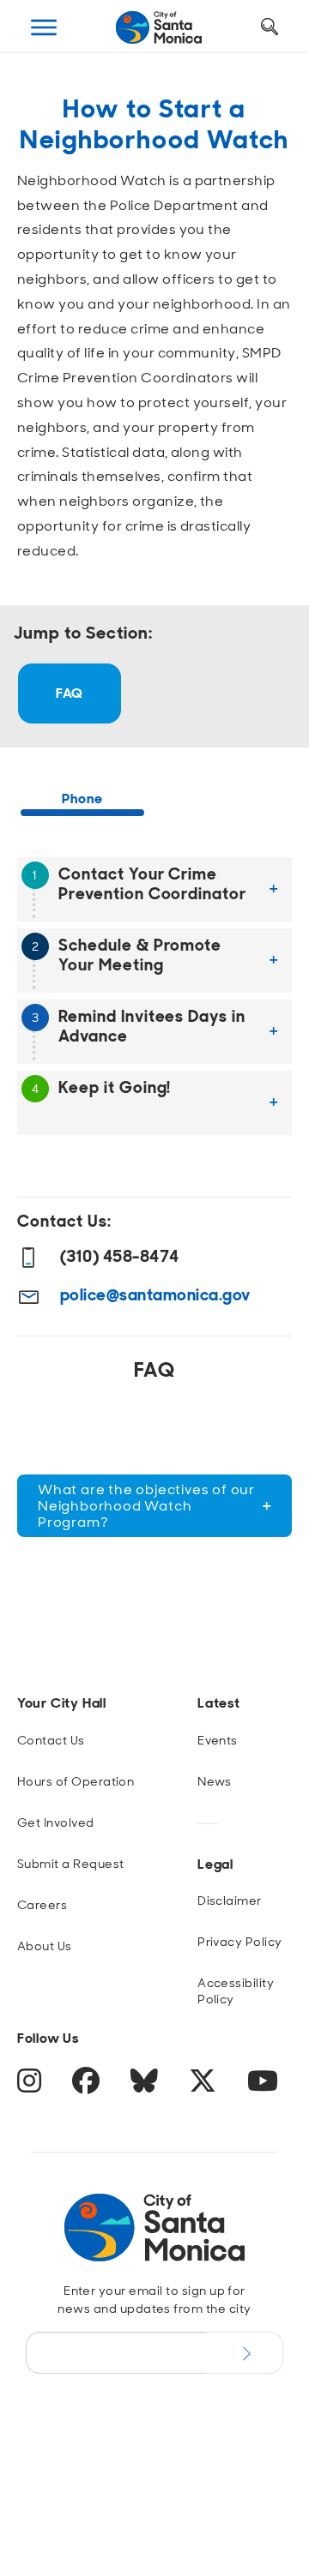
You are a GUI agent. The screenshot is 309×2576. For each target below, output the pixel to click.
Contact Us (51, 1740)
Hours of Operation (76, 1781)
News (215, 1781)
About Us (45, 1946)
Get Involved (56, 1822)
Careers (42, 1905)
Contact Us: (64, 1221)
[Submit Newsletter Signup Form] (244, 2352)
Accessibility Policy (236, 1991)
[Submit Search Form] (45, 112)
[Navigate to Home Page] (159, 27)
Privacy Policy (240, 1942)
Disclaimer (230, 1900)
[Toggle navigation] (44, 27)
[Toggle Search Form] (270, 27)
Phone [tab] (82, 799)
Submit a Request (71, 1864)
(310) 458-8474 (120, 1256)
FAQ (69, 693)
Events (218, 1740)
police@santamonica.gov (155, 1295)
